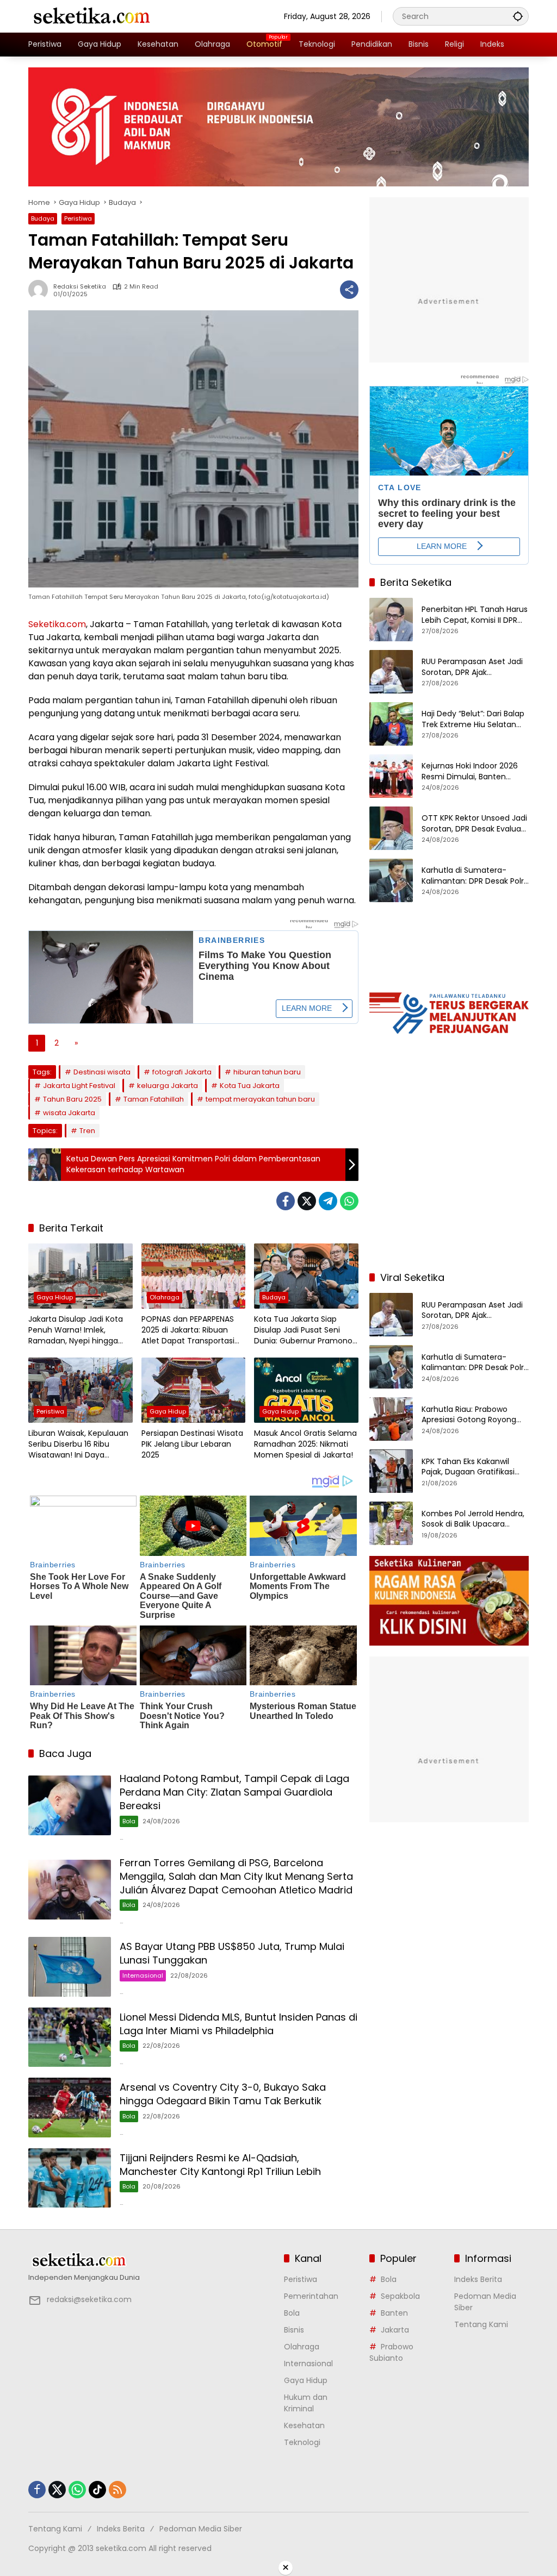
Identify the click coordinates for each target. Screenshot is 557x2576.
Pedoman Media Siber (201, 2529)
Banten (394, 2313)
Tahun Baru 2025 (72, 1099)
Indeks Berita (478, 2279)
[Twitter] (307, 1201)
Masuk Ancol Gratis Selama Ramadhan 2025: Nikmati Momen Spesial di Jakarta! (305, 1444)
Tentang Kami (481, 2324)
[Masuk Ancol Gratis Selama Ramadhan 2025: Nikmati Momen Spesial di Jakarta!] (306, 1390)
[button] (518, 16)
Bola (129, 1821)
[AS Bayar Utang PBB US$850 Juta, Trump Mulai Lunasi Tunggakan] (70, 1967)
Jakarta (395, 2330)
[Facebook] (286, 1201)
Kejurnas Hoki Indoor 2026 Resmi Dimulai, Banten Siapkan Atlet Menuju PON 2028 (470, 771)
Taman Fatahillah (154, 1099)
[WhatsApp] (349, 1201)
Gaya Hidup (55, 1297)
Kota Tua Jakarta (250, 1086)
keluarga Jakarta (168, 1086)
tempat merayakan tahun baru (260, 1099)
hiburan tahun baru (267, 1072)
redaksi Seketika (80, 287)
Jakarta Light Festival (79, 1086)
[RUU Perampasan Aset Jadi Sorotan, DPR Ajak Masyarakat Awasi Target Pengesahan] (391, 672)
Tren (87, 1131)
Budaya (43, 218)
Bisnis (294, 2330)
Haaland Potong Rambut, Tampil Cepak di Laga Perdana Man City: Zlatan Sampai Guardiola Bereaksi (234, 1792)
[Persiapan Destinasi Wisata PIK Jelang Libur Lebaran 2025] (194, 1390)
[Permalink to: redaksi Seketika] (41, 290)
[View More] (151, 2260)
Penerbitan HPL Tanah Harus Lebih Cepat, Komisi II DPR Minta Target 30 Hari (475, 615)
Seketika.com (57, 624)
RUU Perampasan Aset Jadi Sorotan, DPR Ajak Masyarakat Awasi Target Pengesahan (472, 667)
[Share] (349, 290)
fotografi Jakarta (182, 1072)
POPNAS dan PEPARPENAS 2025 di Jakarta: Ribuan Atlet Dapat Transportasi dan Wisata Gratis (188, 1330)
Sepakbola (400, 2296)
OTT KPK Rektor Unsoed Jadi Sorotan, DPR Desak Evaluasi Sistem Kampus (474, 824)
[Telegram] (328, 1201)
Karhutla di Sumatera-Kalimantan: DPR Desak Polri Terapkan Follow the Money (474, 876)
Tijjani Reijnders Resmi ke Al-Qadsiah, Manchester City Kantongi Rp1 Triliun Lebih (220, 2165)
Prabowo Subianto (391, 2352)
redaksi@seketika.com (89, 2299)
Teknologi (302, 2442)
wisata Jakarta (69, 1113)
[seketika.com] (91, 16)
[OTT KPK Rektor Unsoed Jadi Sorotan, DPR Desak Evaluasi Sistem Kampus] (391, 828)
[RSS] (117, 2490)
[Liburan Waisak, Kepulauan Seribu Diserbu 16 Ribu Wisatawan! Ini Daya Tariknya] (81, 1390)
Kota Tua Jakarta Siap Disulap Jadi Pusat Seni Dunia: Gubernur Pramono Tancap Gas (303, 1330)
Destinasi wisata (102, 1072)
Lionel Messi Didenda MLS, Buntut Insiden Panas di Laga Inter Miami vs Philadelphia (239, 2024)
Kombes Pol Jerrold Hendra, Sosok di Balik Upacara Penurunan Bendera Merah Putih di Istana (473, 1519)
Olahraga (165, 1297)
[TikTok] (97, 2490)
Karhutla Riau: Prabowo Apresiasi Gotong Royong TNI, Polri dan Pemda (469, 1415)
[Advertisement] (449, 1192)
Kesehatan (304, 2425)
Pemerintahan (311, 2296)
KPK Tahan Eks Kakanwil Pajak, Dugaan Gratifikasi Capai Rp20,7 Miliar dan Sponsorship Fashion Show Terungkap (471, 1467)
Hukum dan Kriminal (306, 2403)
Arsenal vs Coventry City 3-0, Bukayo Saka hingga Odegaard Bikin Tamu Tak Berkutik (223, 2094)
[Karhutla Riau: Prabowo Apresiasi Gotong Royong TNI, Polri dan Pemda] (391, 1419)
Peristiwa (78, 218)
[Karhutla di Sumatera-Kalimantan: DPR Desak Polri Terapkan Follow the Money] (391, 880)
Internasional (143, 1975)
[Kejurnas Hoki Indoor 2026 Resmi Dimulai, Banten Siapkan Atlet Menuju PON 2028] (391, 776)
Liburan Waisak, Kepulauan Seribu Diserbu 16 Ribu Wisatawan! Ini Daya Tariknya (78, 1444)
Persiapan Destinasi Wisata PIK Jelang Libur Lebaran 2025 (192, 1444)
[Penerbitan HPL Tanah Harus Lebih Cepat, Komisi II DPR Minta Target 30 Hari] (391, 620)
